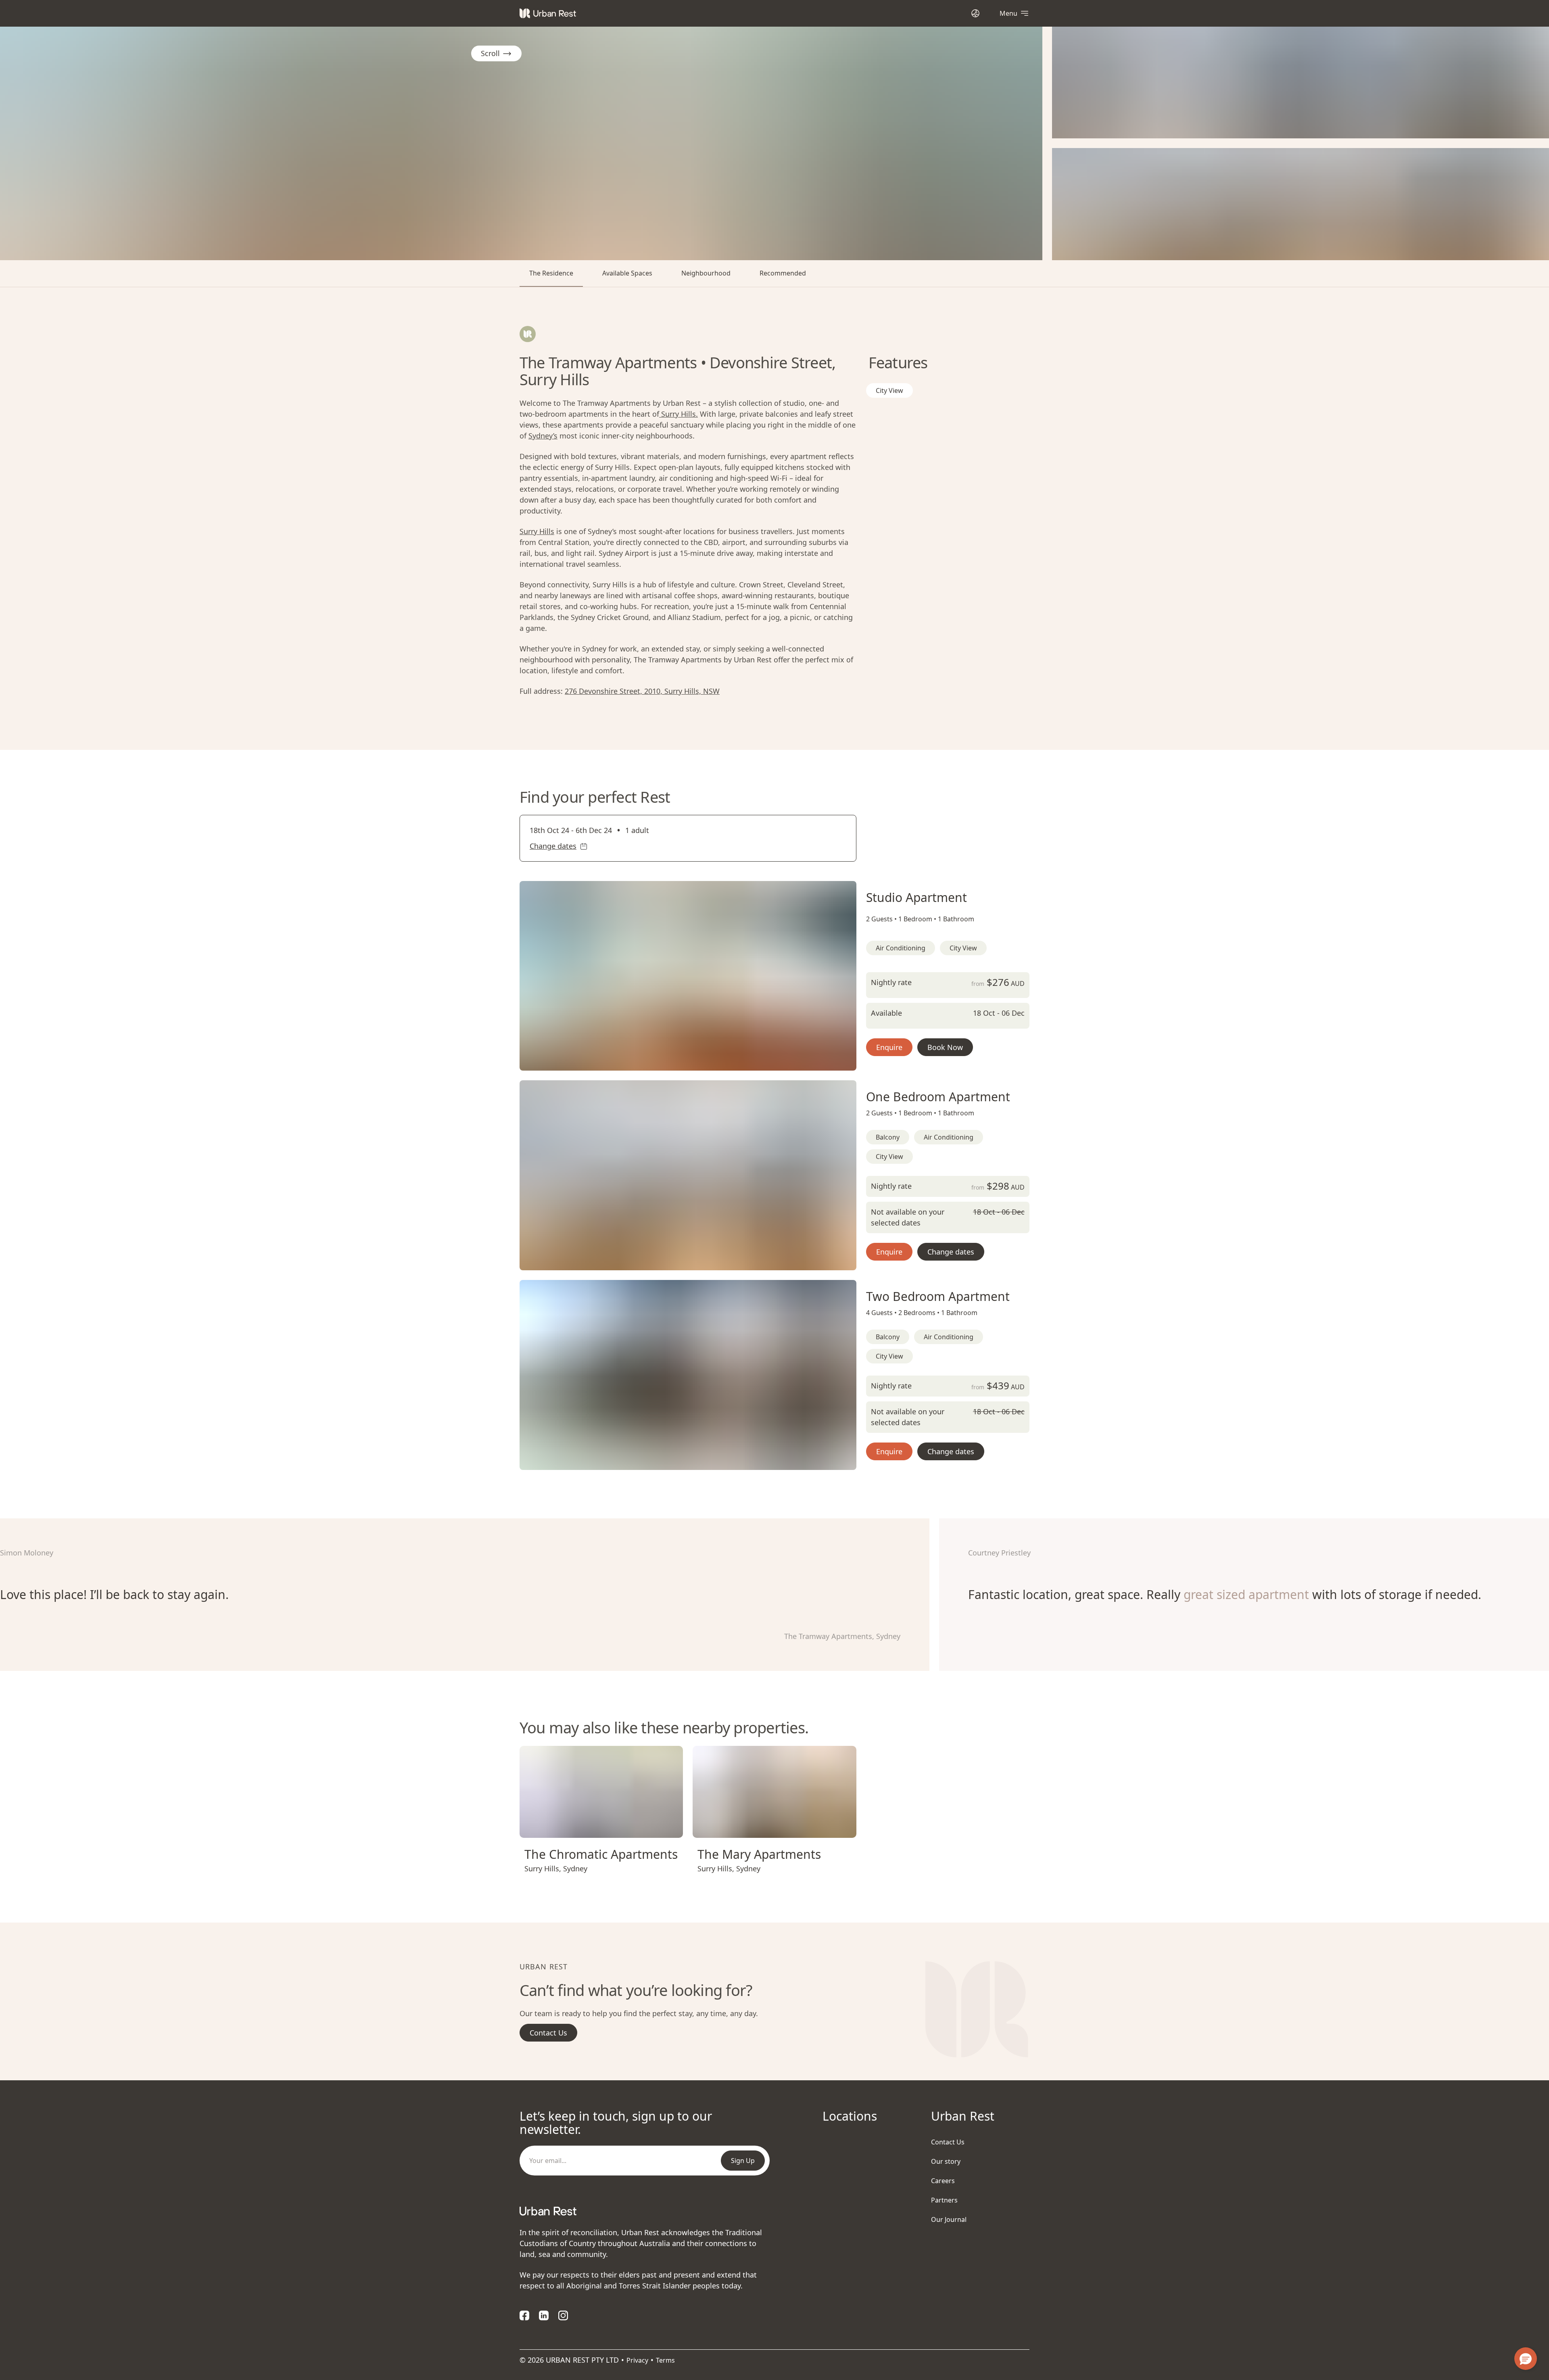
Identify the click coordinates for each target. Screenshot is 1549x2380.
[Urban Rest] (548, 13)
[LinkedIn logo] (544, 2315)
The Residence (551, 273)
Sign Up (743, 2161)
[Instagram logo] (563, 2315)
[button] (678, 1061)
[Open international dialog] (975, 13)
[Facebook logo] (524, 2315)
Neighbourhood (706, 273)
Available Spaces (627, 273)
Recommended (783, 273)
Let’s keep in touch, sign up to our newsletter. (616, 2123)
